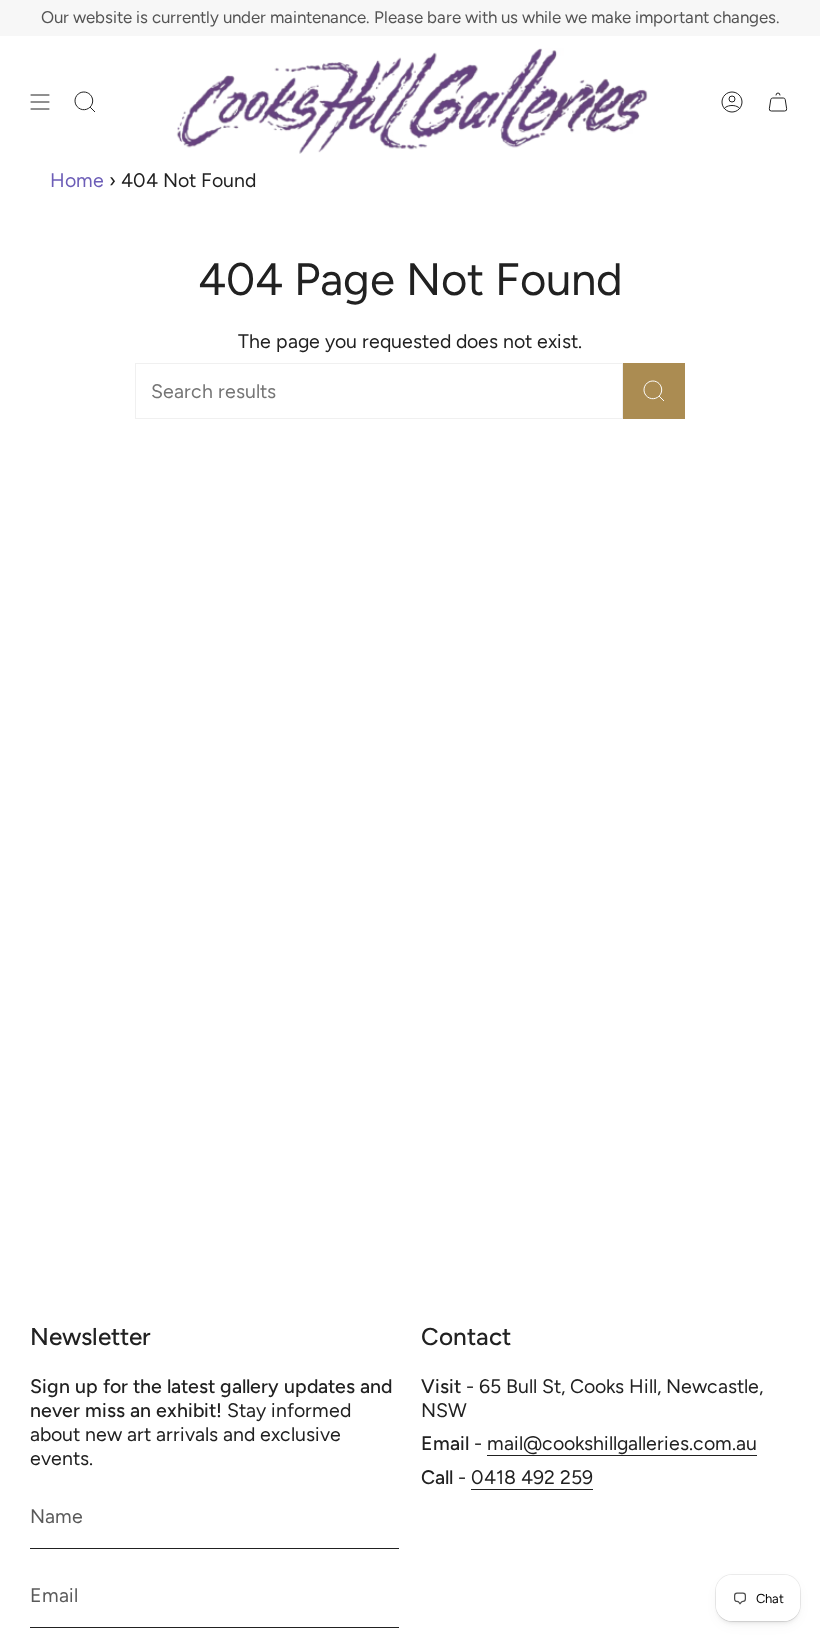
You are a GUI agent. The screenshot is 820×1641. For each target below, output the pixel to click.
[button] (85, 102)
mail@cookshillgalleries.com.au (622, 1443)
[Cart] (778, 102)
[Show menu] (40, 102)
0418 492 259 (532, 1477)
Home (77, 180)
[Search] (654, 391)
